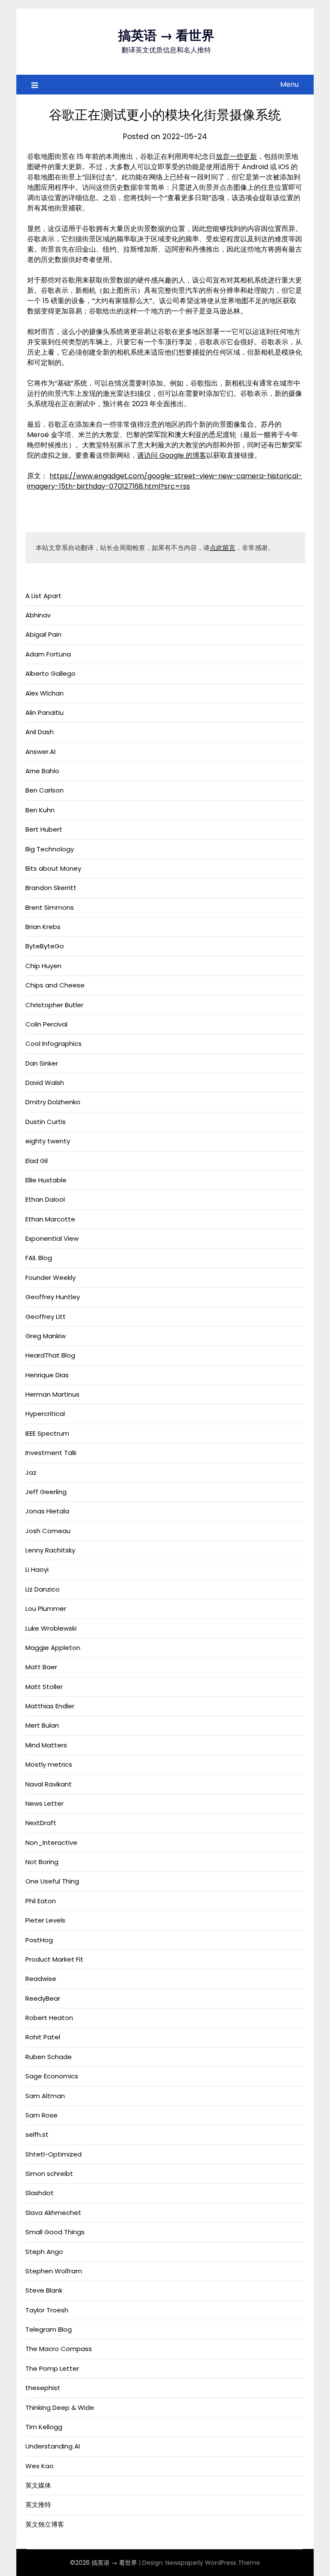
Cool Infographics (53, 1043)
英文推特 (38, 2505)
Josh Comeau (48, 1531)
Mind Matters (46, 1745)
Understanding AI (53, 2446)
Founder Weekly (50, 1277)
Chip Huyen (43, 966)
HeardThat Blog (50, 1355)
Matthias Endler (50, 1706)
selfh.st (37, 2134)
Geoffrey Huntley (53, 1297)
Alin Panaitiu (44, 712)
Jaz (31, 1472)
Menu (289, 84)
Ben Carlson (44, 790)
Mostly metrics (49, 1764)
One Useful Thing (52, 1881)
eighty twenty (48, 1141)
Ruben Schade (49, 2057)
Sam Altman (45, 2096)
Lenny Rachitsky (50, 1550)
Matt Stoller (44, 1687)
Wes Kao (40, 2466)
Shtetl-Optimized (53, 2154)
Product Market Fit (54, 1959)
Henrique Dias (47, 1375)
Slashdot (40, 2193)
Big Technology (50, 849)
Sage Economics (52, 2076)
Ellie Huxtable (46, 1180)
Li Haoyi (37, 1569)
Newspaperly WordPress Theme (213, 2563)
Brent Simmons (50, 907)
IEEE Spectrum (47, 1433)
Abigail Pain (43, 634)
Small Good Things (55, 2232)
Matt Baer (41, 1667)
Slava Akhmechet (53, 2213)
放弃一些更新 (236, 156)
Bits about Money (53, 868)
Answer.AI (40, 752)
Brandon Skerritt (51, 888)
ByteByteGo (45, 946)
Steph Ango (44, 2252)
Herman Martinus (52, 1394)
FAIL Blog (39, 1258)
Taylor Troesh (47, 2310)
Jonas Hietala (47, 1511)
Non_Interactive (51, 1842)
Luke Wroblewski (51, 1628)
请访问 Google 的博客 (172, 455)
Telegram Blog (49, 2329)
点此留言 (223, 548)
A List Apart (43, 596)
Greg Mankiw (46, 1336)
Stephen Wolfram (54, 2271)
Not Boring (42, 1862)
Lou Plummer (46, 1608)
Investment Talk (51, 1453)
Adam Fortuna (48, 654)
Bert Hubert (44, 829)
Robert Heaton (49, 2018)
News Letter (44, 1803)
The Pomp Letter (52, 2368)
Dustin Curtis (46, 1122)
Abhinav (38, 615)
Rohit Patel (43, 2037)
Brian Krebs (43, 927)
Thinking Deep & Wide (60, 2407)
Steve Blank (44, 2290)
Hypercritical (45, 1414)
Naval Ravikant (49, 1784)
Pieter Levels (45, 1920)
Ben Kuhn (40, 810)
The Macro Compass (59, 2349)
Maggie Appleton (53, 1648)
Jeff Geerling (46, 1492)
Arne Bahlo (42, 771)
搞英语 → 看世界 (166, 35)
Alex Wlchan (44, 693)
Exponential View (52, 1238)
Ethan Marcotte (50, 1219)
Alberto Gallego (50, 673)
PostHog (39, 1940)
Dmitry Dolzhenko (53, 1102)
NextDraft (41, 1823)
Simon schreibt (49, 2173)
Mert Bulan (42, 1725)
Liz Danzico (43, 1589)
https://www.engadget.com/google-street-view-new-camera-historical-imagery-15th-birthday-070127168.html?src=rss (165, 481)
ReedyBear (43, 1998)
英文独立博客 (45, 2524)
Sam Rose (41, 2115)
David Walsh (45, 1083)
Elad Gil (37, 1161)
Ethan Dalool (45, 1199)
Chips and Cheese (55, 985)
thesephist (43, 2388)
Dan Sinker (42, 1063)
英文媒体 (38, 2485)
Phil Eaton (41, 1901)
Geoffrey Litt (46, 1317)
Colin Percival (46, 1024)
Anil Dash (40, 732)
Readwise (41, 1979)
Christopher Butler (54, 1005)
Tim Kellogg (44, 2427)
